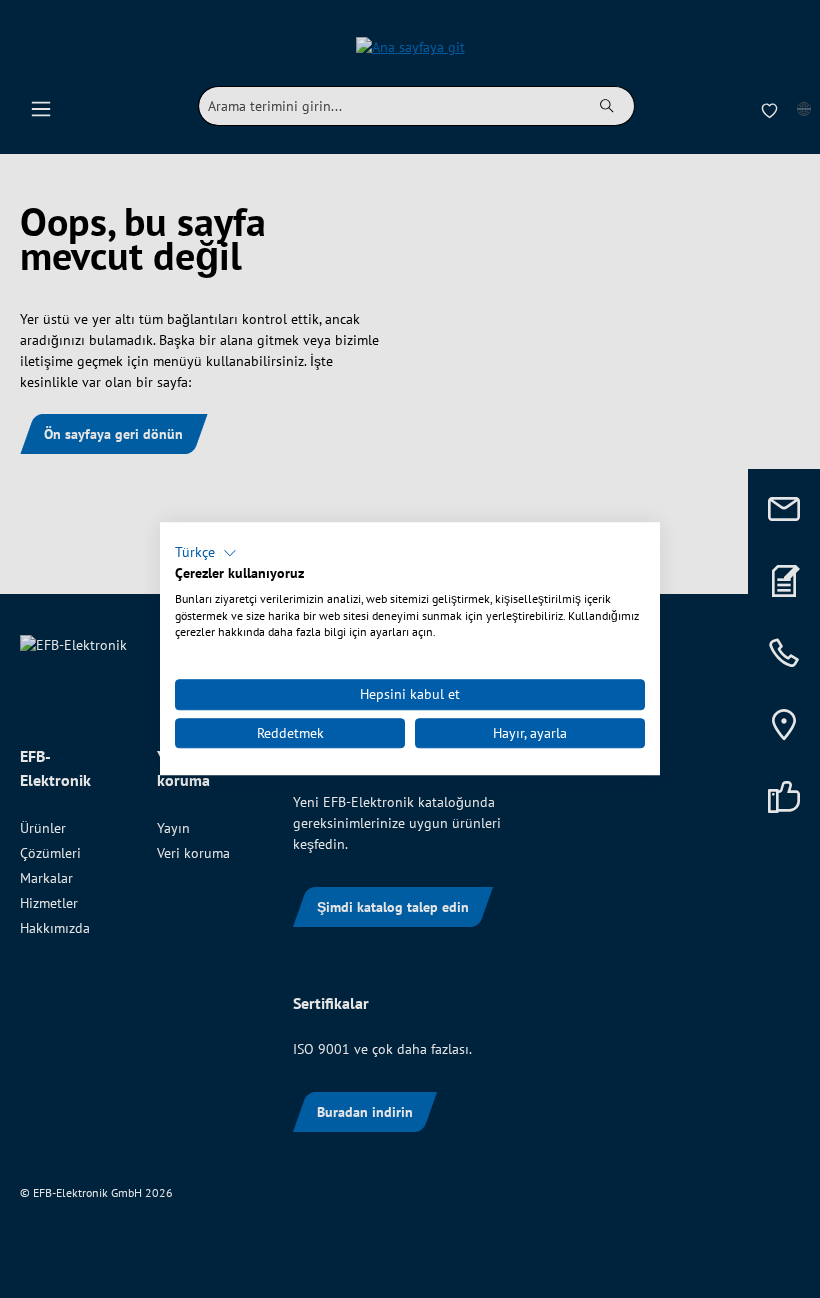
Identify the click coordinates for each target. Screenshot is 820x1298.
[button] (206, 553)
